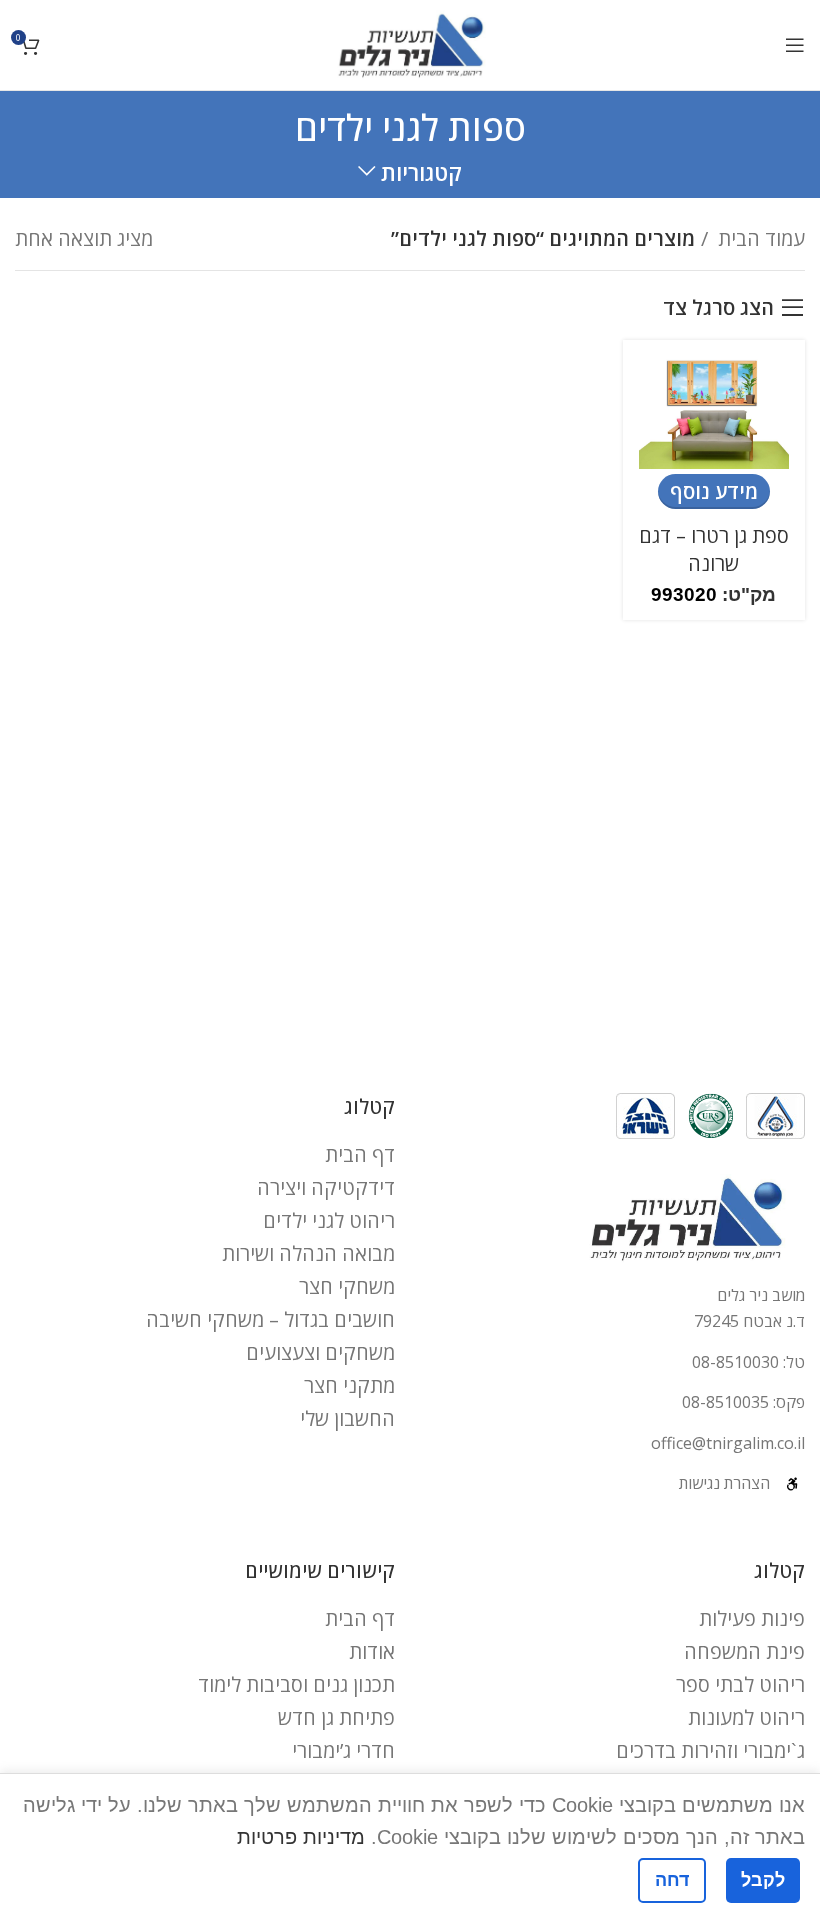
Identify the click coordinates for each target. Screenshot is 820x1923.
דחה (672, 1880)
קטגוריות (421, 172)
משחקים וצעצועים (320, 1352)
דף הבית (360, 1154)
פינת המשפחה (744, 1651)
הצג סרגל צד (718, 308)
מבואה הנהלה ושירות (308, 1253)
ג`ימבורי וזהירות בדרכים (710, 1750)
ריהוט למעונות (746, 1717)
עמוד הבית (759, 238)
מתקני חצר (349, 1385)
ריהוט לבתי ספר (740, 1684)
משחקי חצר (347, 1286)
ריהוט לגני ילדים (329, 1220)
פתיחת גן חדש (336, 1717)
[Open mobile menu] (795, 45)
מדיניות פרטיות (301, 1837)
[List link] (615, 1363)
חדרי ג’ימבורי (343, 1750)
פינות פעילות (752, 1618)
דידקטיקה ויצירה (326, 1187)
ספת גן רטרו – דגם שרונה (714, 549)
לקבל (763, 1880)
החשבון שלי (347, 1418)
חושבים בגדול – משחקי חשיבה (270, 1319)
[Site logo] (410, 42)
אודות (372, 1651)
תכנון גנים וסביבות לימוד (296, 1684)
